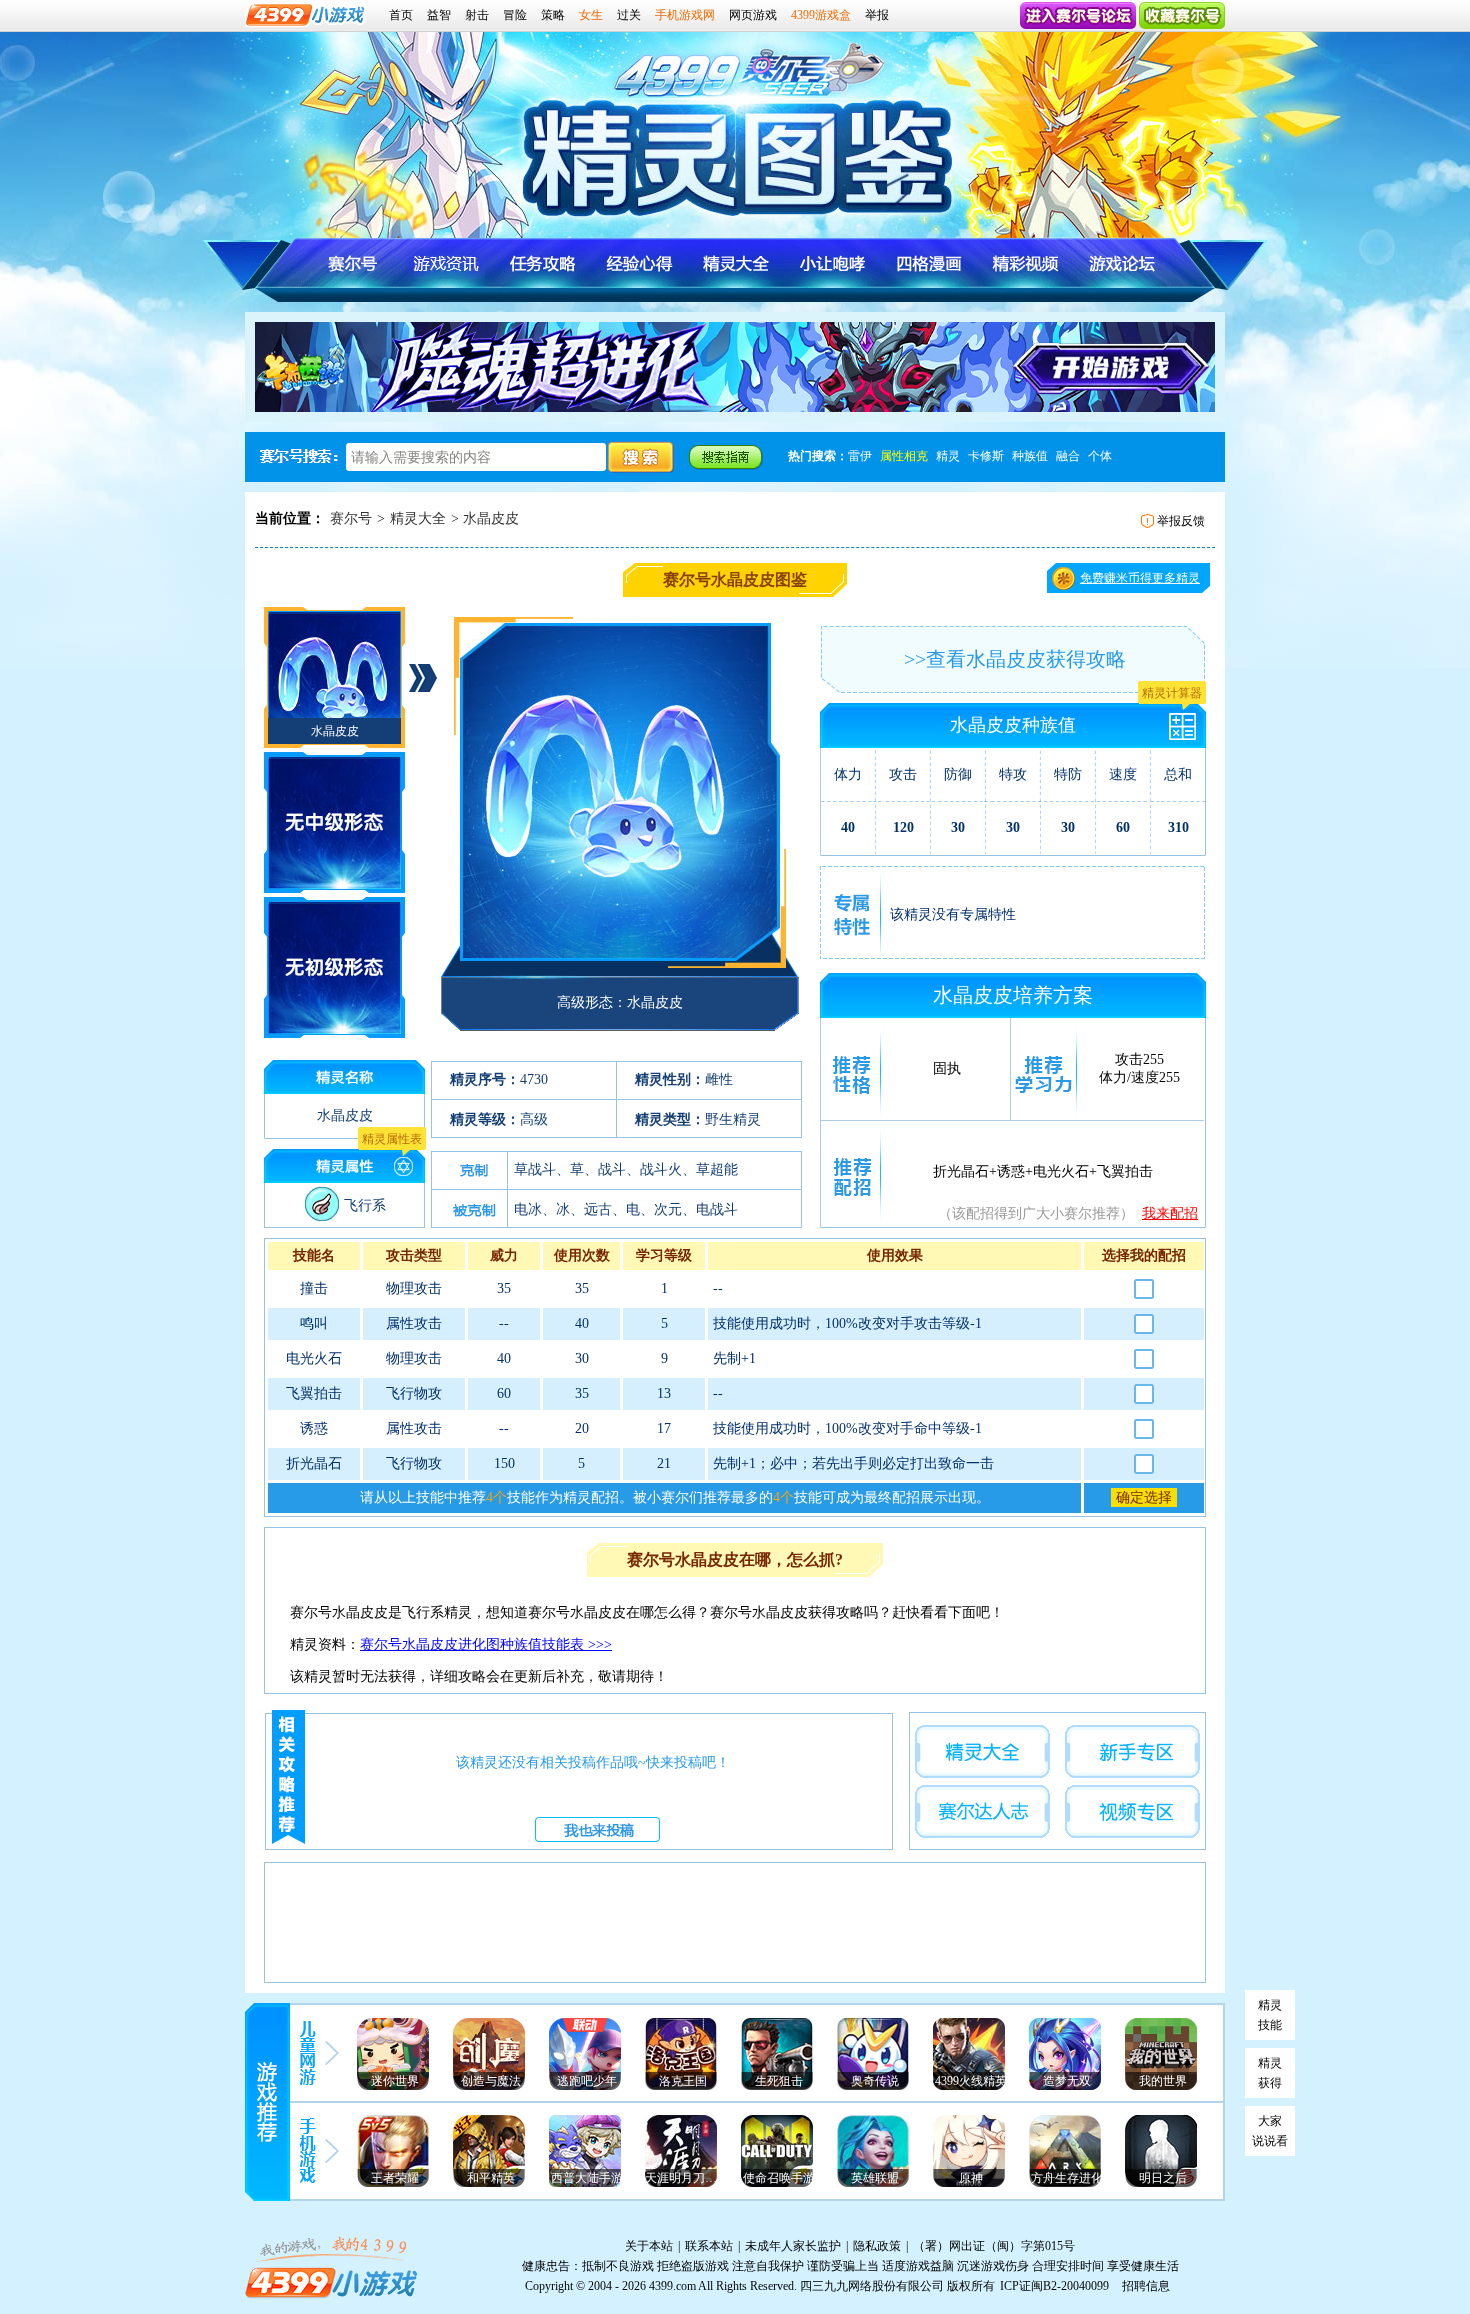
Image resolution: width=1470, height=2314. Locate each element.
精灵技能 (1270, 2015)
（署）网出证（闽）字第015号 (994, 2246)
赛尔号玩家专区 (982, 1811)
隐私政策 (877, 2246)
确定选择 (1144, 1497)
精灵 (948, 456)
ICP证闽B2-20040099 (1054, 2286)
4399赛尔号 (711, 79)
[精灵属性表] (406, 1168)
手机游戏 (310, 2152)
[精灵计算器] (1186, 722)
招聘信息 (1146, 2286)
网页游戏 (753, 15)
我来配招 (1170, 1213)
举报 (877, 15)
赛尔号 (351, 518)
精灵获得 (1270, 2073)
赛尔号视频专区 (1132, 1811)
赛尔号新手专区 (1132, 1751)
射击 (477, 15)
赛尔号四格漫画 (927, 263)
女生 (591, 15)
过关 (629, 15)
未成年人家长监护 (793, 2246)
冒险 (515, 15)
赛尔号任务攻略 (543, 263)
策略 (553, 15)
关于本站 (649, 2246)
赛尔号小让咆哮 (831, 263)
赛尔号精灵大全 (735, 263)
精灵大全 (418, 518)
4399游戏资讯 (310, 2052)
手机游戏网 (685, 15)
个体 (1100, 456)
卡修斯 (986, 456)
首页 (401, 15)
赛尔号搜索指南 (726, 456)
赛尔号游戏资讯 (447, 263)
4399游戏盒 (821, 15)
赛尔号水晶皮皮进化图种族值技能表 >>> (486, 1644)
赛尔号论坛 (1119, 263)
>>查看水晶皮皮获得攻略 (1015, 659)
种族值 (1030, 456)
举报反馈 (1181, 521)
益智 (439, 15)
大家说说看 (1270, 2131)
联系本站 (709, 2246)
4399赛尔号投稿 (597, 1829)
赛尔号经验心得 (639, 263)
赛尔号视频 (1023, 263)
